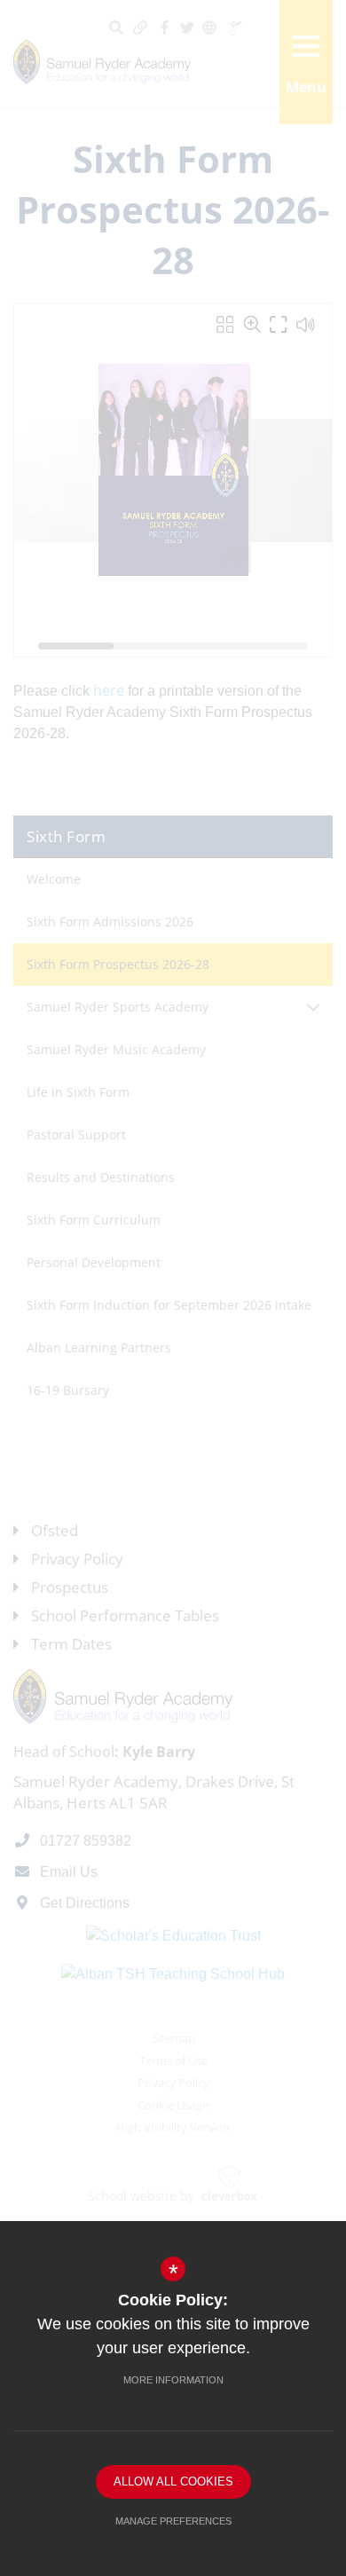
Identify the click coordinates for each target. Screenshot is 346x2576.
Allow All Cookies (173, 2481)
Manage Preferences (173, 2521)
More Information (173, 2380)
